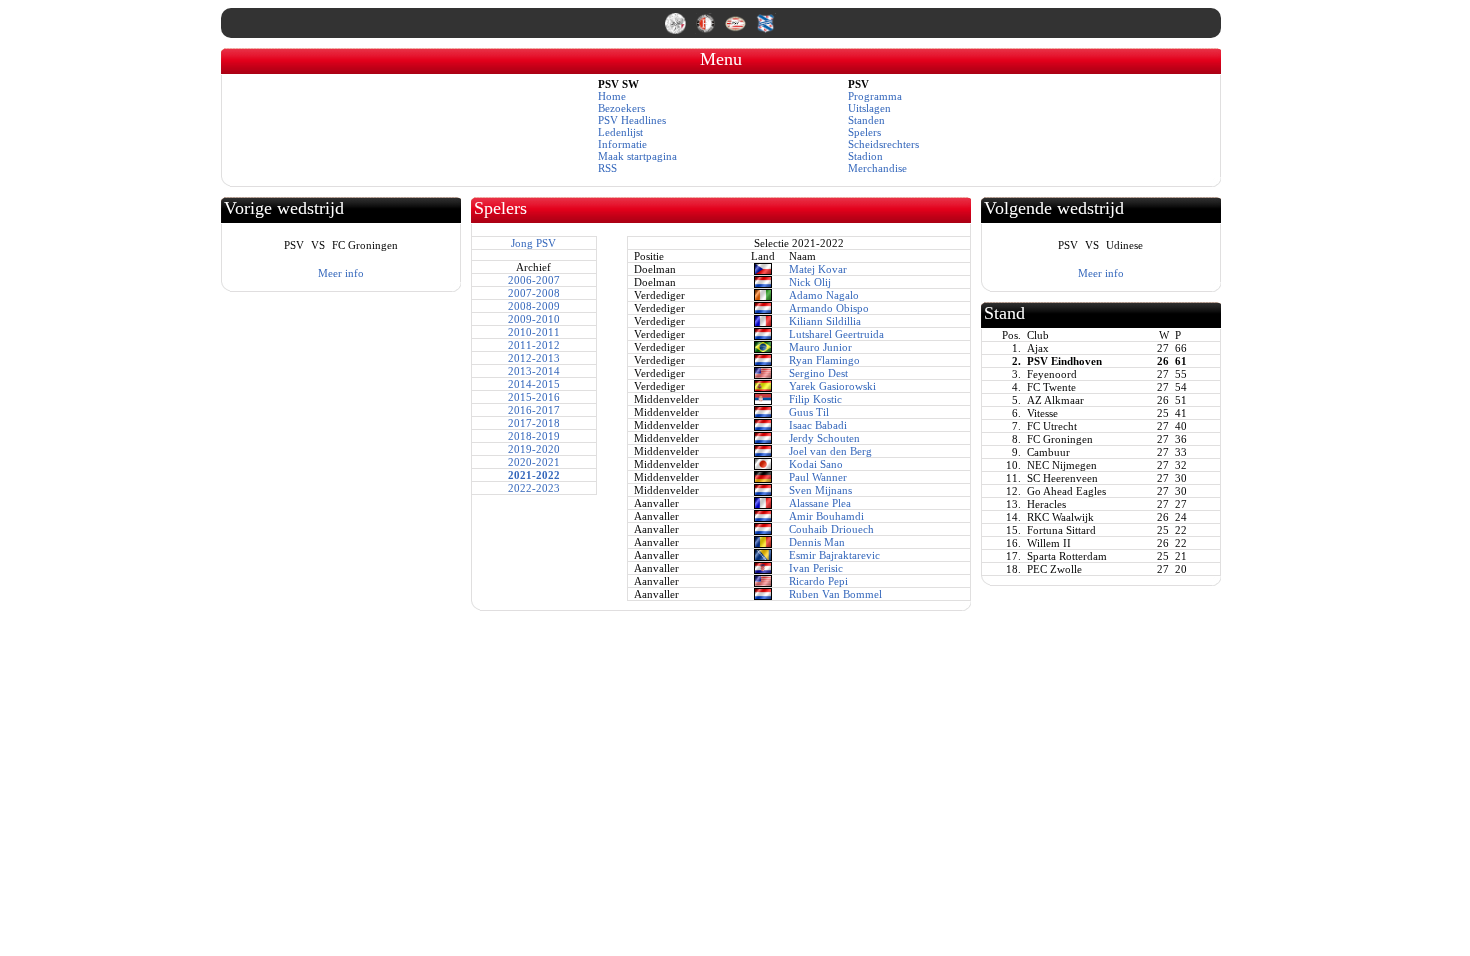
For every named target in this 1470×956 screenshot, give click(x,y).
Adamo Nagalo (824, 295)
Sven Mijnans (820, 490)
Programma (875, 96)
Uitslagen (869, 108)
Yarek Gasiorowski (832, 386)
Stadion (865, 156)
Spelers (864, 132)
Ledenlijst (620, 132)
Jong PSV (533, 243)
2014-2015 (534, 384)
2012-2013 (534, 358)
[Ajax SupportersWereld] (677, 30)
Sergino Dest (818, 373)
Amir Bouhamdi (826, 516)
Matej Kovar (818, 269)
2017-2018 (534, 423)
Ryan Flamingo (824, 360)
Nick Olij (810, 282)
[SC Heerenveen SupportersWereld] (765, 30)
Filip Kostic (815, 399)
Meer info (341, 273)
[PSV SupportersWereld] (737, 30)
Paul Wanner (818, 477)
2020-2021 (534, 462)
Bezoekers (621, 108)
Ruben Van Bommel (835, 594)
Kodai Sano (816, 464)
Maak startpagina (637, 156)
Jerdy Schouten (824, 438)
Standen (866, 120)
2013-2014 (534, 371)
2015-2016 (534, 397)
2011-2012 (534, 345)
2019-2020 (534, 449)
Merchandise (877, 168)
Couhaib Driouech (831, 529)
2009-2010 (534, 319)
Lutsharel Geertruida (836, 334)
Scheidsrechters (883, 144)
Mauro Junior (820, 347)
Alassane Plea (820, 503)
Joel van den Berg (830, 451)
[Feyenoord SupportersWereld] (707, 30)
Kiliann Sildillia (825, 321)
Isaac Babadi (818, 425)
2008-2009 (534, 306)
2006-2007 (534, 280)
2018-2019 (534, 436)
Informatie (622, 144)
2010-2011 (534, 332)
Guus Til (809, 412)
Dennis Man (817, 542)
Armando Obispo (829, 308)
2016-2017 (534, 410)
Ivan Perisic (816, 568)
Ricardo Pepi (818, 581)
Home (612, 96)
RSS (607, 168)
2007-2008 (534, 293)
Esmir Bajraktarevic (834, 555)
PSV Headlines (632, 120)
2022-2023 (534, 488)
